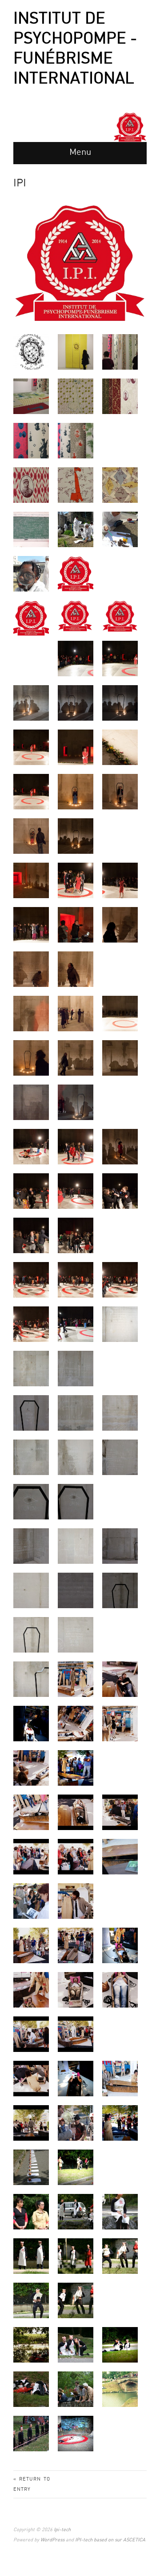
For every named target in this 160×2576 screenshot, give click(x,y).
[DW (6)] (120, 791)
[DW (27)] (31, 1191)
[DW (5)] (76, 791)
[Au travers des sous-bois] (31, 2345)
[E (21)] (76, 1501)
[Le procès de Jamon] (76, 2211)
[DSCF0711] (31, 703)
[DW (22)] (76, 1058)
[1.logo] (76, 574)
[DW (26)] (120, 1146)
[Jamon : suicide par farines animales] (76, 2433)
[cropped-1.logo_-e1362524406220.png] (75, 616)
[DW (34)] (120, 1280)
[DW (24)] (31, 1146)
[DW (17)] (76, 969)
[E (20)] (31, 1501)
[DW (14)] (120, 925)
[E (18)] (76, 1457)
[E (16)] (120, 1413)
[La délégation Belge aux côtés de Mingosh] (31, 2211)
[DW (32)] (31, 1280)
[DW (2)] (76, 747)
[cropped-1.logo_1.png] (31, 618)
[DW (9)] (31, 880)
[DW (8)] (76, 836)
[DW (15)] (31, 969)
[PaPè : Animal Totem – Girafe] (76, 396)
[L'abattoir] (31, 2389)
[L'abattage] (31, 2256)
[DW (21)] (31, 1058)
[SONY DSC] (76, 1679)
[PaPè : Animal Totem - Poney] (120, 485)
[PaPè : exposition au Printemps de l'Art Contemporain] (76, 352)
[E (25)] (31, 1590)
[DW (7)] (31, 836)
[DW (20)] (120, 1013)
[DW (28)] (76, 1191)
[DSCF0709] (120, 658)
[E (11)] (120, 1324)
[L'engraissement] (76, 2345)
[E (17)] (31, 1457)
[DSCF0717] (120, 703)
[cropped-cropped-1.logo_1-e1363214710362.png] (120, 616)
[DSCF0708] (76, 658)
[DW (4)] (31, 791)
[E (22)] (31, 1546)
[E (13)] (76, 1368)
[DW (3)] (120, 747)
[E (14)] (31, 1413)
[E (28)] (31, 1635)
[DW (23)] (120, 1058)
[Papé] (31, 352)
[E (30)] (31, 1679)
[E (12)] (31, 1368)
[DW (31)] (76, 1235)
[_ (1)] (31, 2167)
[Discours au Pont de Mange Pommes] (76, 2389)
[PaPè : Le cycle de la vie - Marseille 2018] (76, 529)
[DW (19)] (76, 1013)
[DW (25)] (76, 1146)
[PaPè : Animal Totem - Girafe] (76, 485)
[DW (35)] (31, 1324)
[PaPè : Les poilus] (31, 485)
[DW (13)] (76, 925)
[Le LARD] (76, 2256)
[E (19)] (120, 1457)
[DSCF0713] (76, 703)
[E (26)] (76, 1590)
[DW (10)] (76, 880)
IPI (20, 183)
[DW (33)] (76, 1280)
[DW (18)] (31, 1013)
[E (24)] (120, 1546)
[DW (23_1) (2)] (76, 1102)
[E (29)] (76, 1635)
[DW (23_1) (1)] (31, 1102)
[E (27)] (120, 1590)
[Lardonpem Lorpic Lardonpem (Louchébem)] (120, 2389)
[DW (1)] (31, 747)
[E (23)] (76, 1546)
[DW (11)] (120, 880)
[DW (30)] (31, 1235)
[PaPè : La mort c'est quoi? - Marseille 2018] (31, 529)
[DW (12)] (31, 925)
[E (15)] (76, 1413)
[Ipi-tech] (130, 127)
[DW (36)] (76, 1324)
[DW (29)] (120, 1191)
